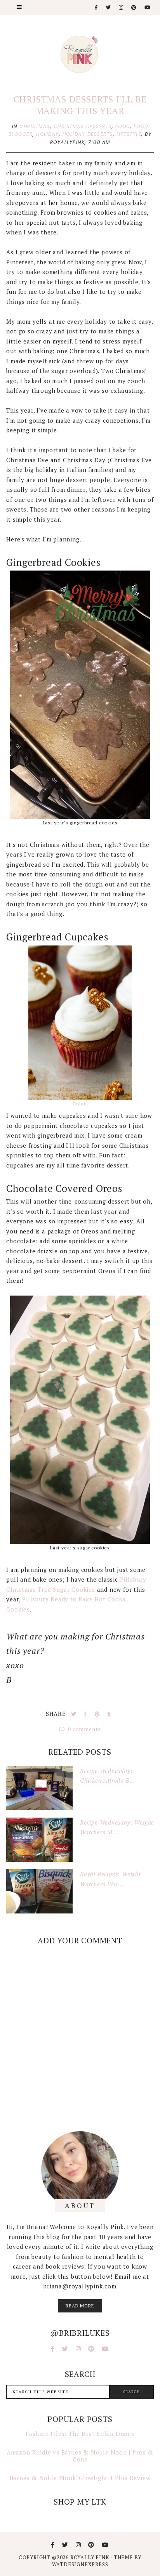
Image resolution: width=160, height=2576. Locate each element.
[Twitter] (109, 8)
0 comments (84, 1729)
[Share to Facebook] (86, 1714)
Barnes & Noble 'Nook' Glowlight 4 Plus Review (80, 2478)
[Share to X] (75, 1714)
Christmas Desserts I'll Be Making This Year (80, 105)
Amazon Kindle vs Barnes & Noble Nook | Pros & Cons (80, 2456)
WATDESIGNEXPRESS (80, 2564)
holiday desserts (88, 134)
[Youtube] (148, 8)
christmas (35, 126)
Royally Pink (90, 2557)
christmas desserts (83, 126)
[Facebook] (97, 8)
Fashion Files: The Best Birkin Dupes (80, 2434)
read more (80, 2306)
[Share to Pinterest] (98, 1714)
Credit (80, 1104)
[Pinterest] (134, 8)
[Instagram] (121, 8)
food (123, 126)
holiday (48, 134)
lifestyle (129, 134)
